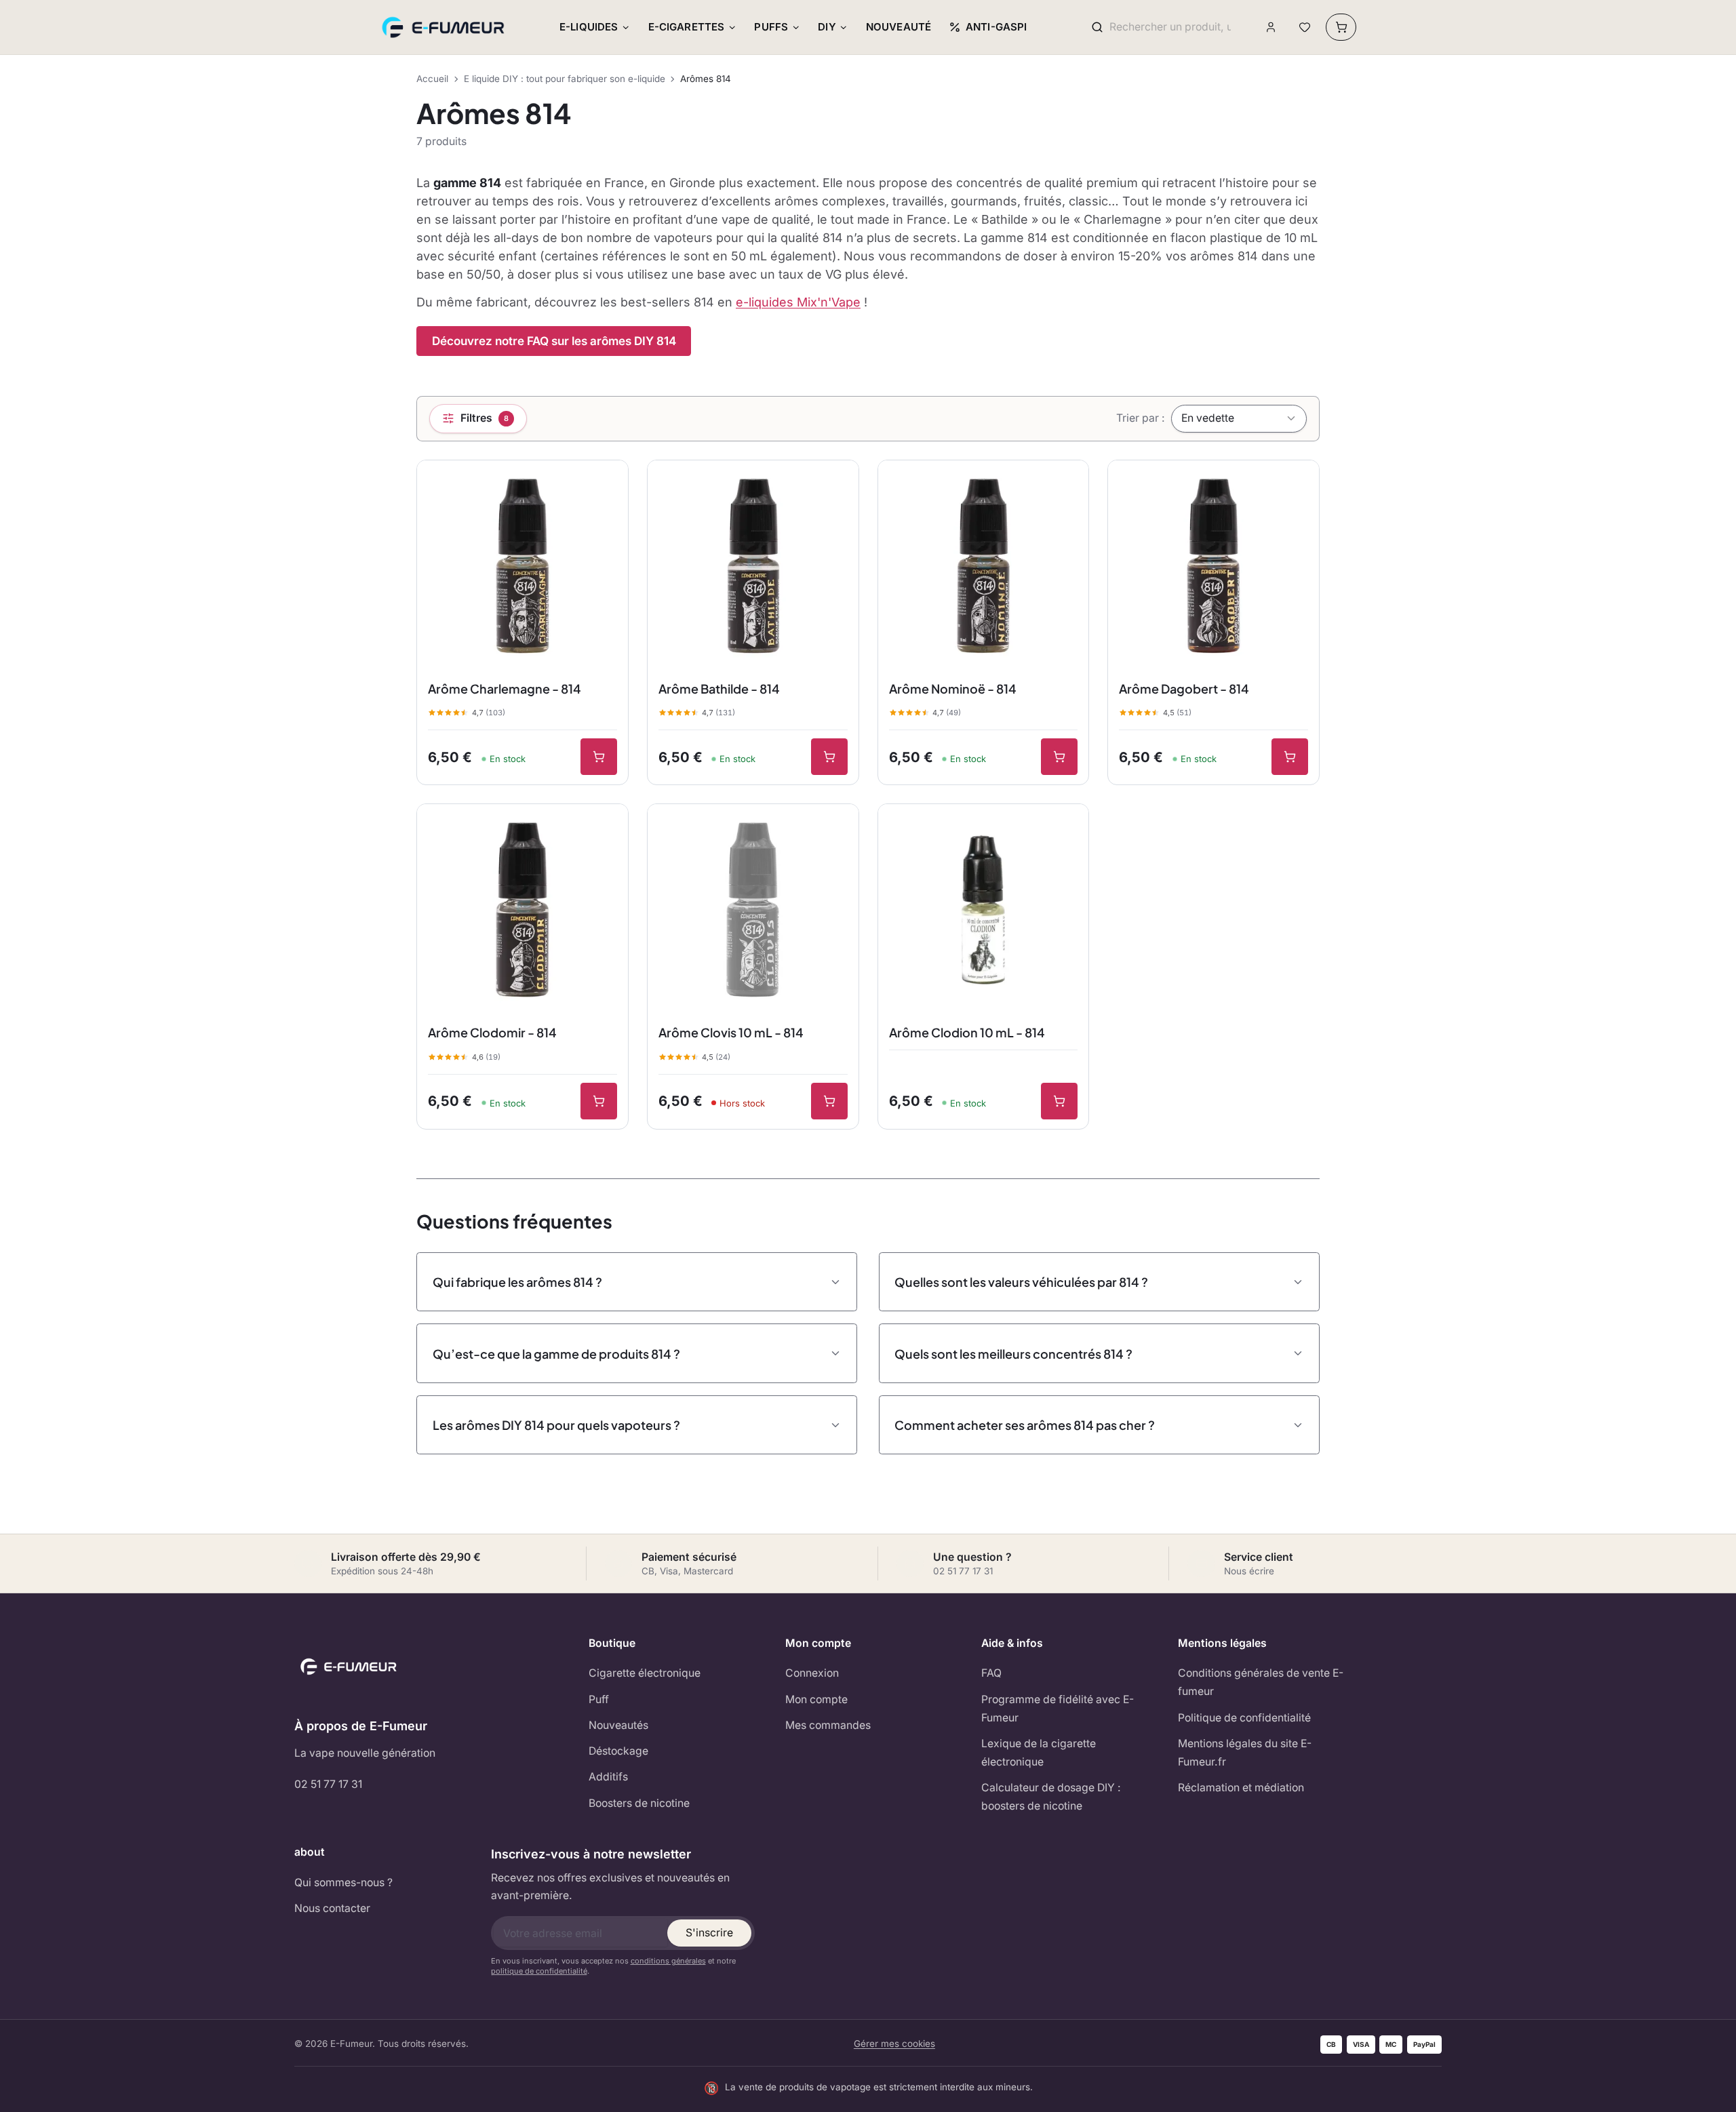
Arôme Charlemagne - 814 (505, 689)
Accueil (432, 79)
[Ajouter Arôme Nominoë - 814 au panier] (1059, 757)
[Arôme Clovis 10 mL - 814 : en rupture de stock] (829, 1101)
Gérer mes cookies (894, 2044)
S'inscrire (709, 1933)
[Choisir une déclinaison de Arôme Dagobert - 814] (1290, 757)
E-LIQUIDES (589, 27)
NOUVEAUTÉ (899, 27)
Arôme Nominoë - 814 (953, 689)
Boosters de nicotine (639, 1803)
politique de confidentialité (539, 1971)
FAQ (991, 1673)
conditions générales (668, 1961)
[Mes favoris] (1304, 27)
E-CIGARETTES (687, 27)
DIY (827, 27)
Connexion (812, 1673)
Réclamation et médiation (1241, 1788)
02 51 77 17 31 (328, 1784)
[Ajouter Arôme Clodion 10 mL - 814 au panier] (1059, 1101)
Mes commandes (828, 1725)
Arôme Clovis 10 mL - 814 (731, 1032)
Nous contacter (332, 1908)
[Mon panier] (1341, 27)
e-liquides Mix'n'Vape (798, 302)
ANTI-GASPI (997, 27)
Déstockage (618, 1751)
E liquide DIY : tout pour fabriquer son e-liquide (565, 79)
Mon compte (816, 1699)
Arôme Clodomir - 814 (492, 1032)
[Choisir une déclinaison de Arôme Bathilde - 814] (829, 757)
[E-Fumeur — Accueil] (444, 27)
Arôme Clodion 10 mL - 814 (967, 1032)
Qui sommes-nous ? (343, 1882)
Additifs (608, 1777)
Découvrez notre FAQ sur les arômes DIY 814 (554, 341)
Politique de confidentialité (1244, 1718)
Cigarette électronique (645, 1673)
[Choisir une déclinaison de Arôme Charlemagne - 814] (599, 757)
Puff (599, 1699)
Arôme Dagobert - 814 (1184, 689)
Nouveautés (618, 1725)
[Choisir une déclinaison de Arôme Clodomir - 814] (599, 1101)
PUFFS (771, 27)
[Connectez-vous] (1271, 27)
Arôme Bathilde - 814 (719, 689)
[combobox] (1170, 27)
